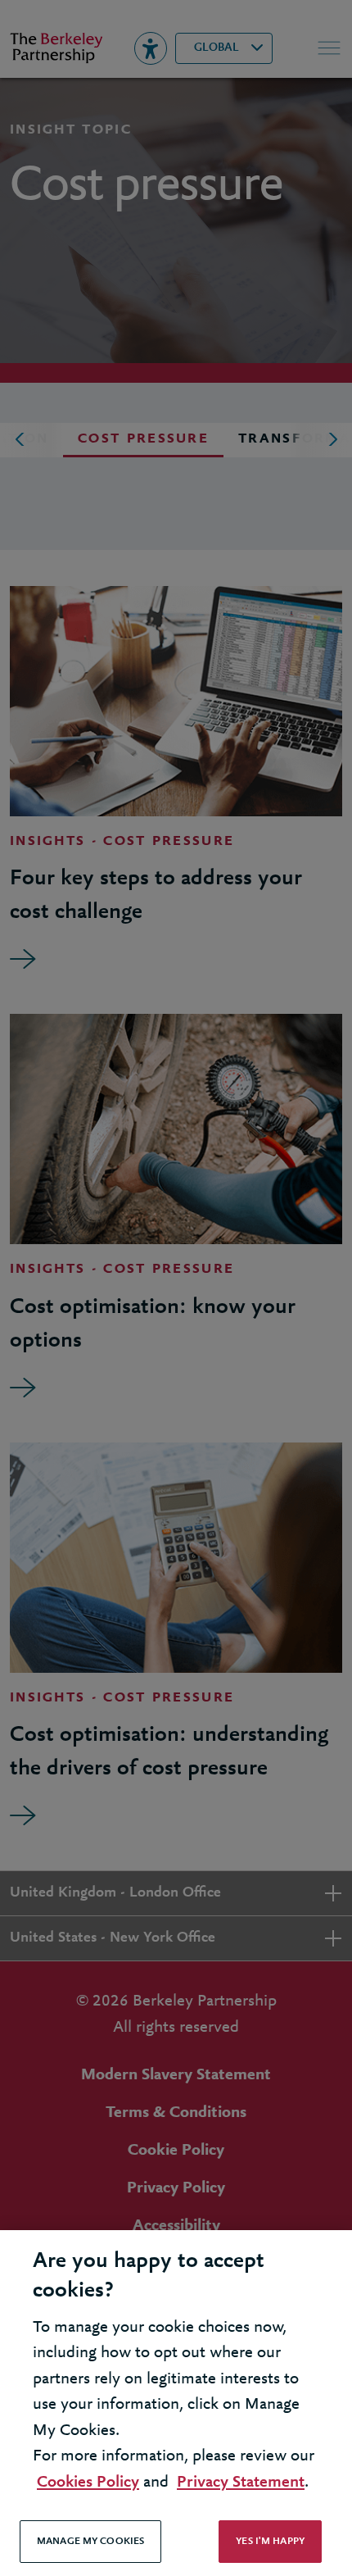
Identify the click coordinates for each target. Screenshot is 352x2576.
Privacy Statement (241, 2482)
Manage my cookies (90, 2541)
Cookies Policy (88, 2482)
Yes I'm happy (270, 2541)
